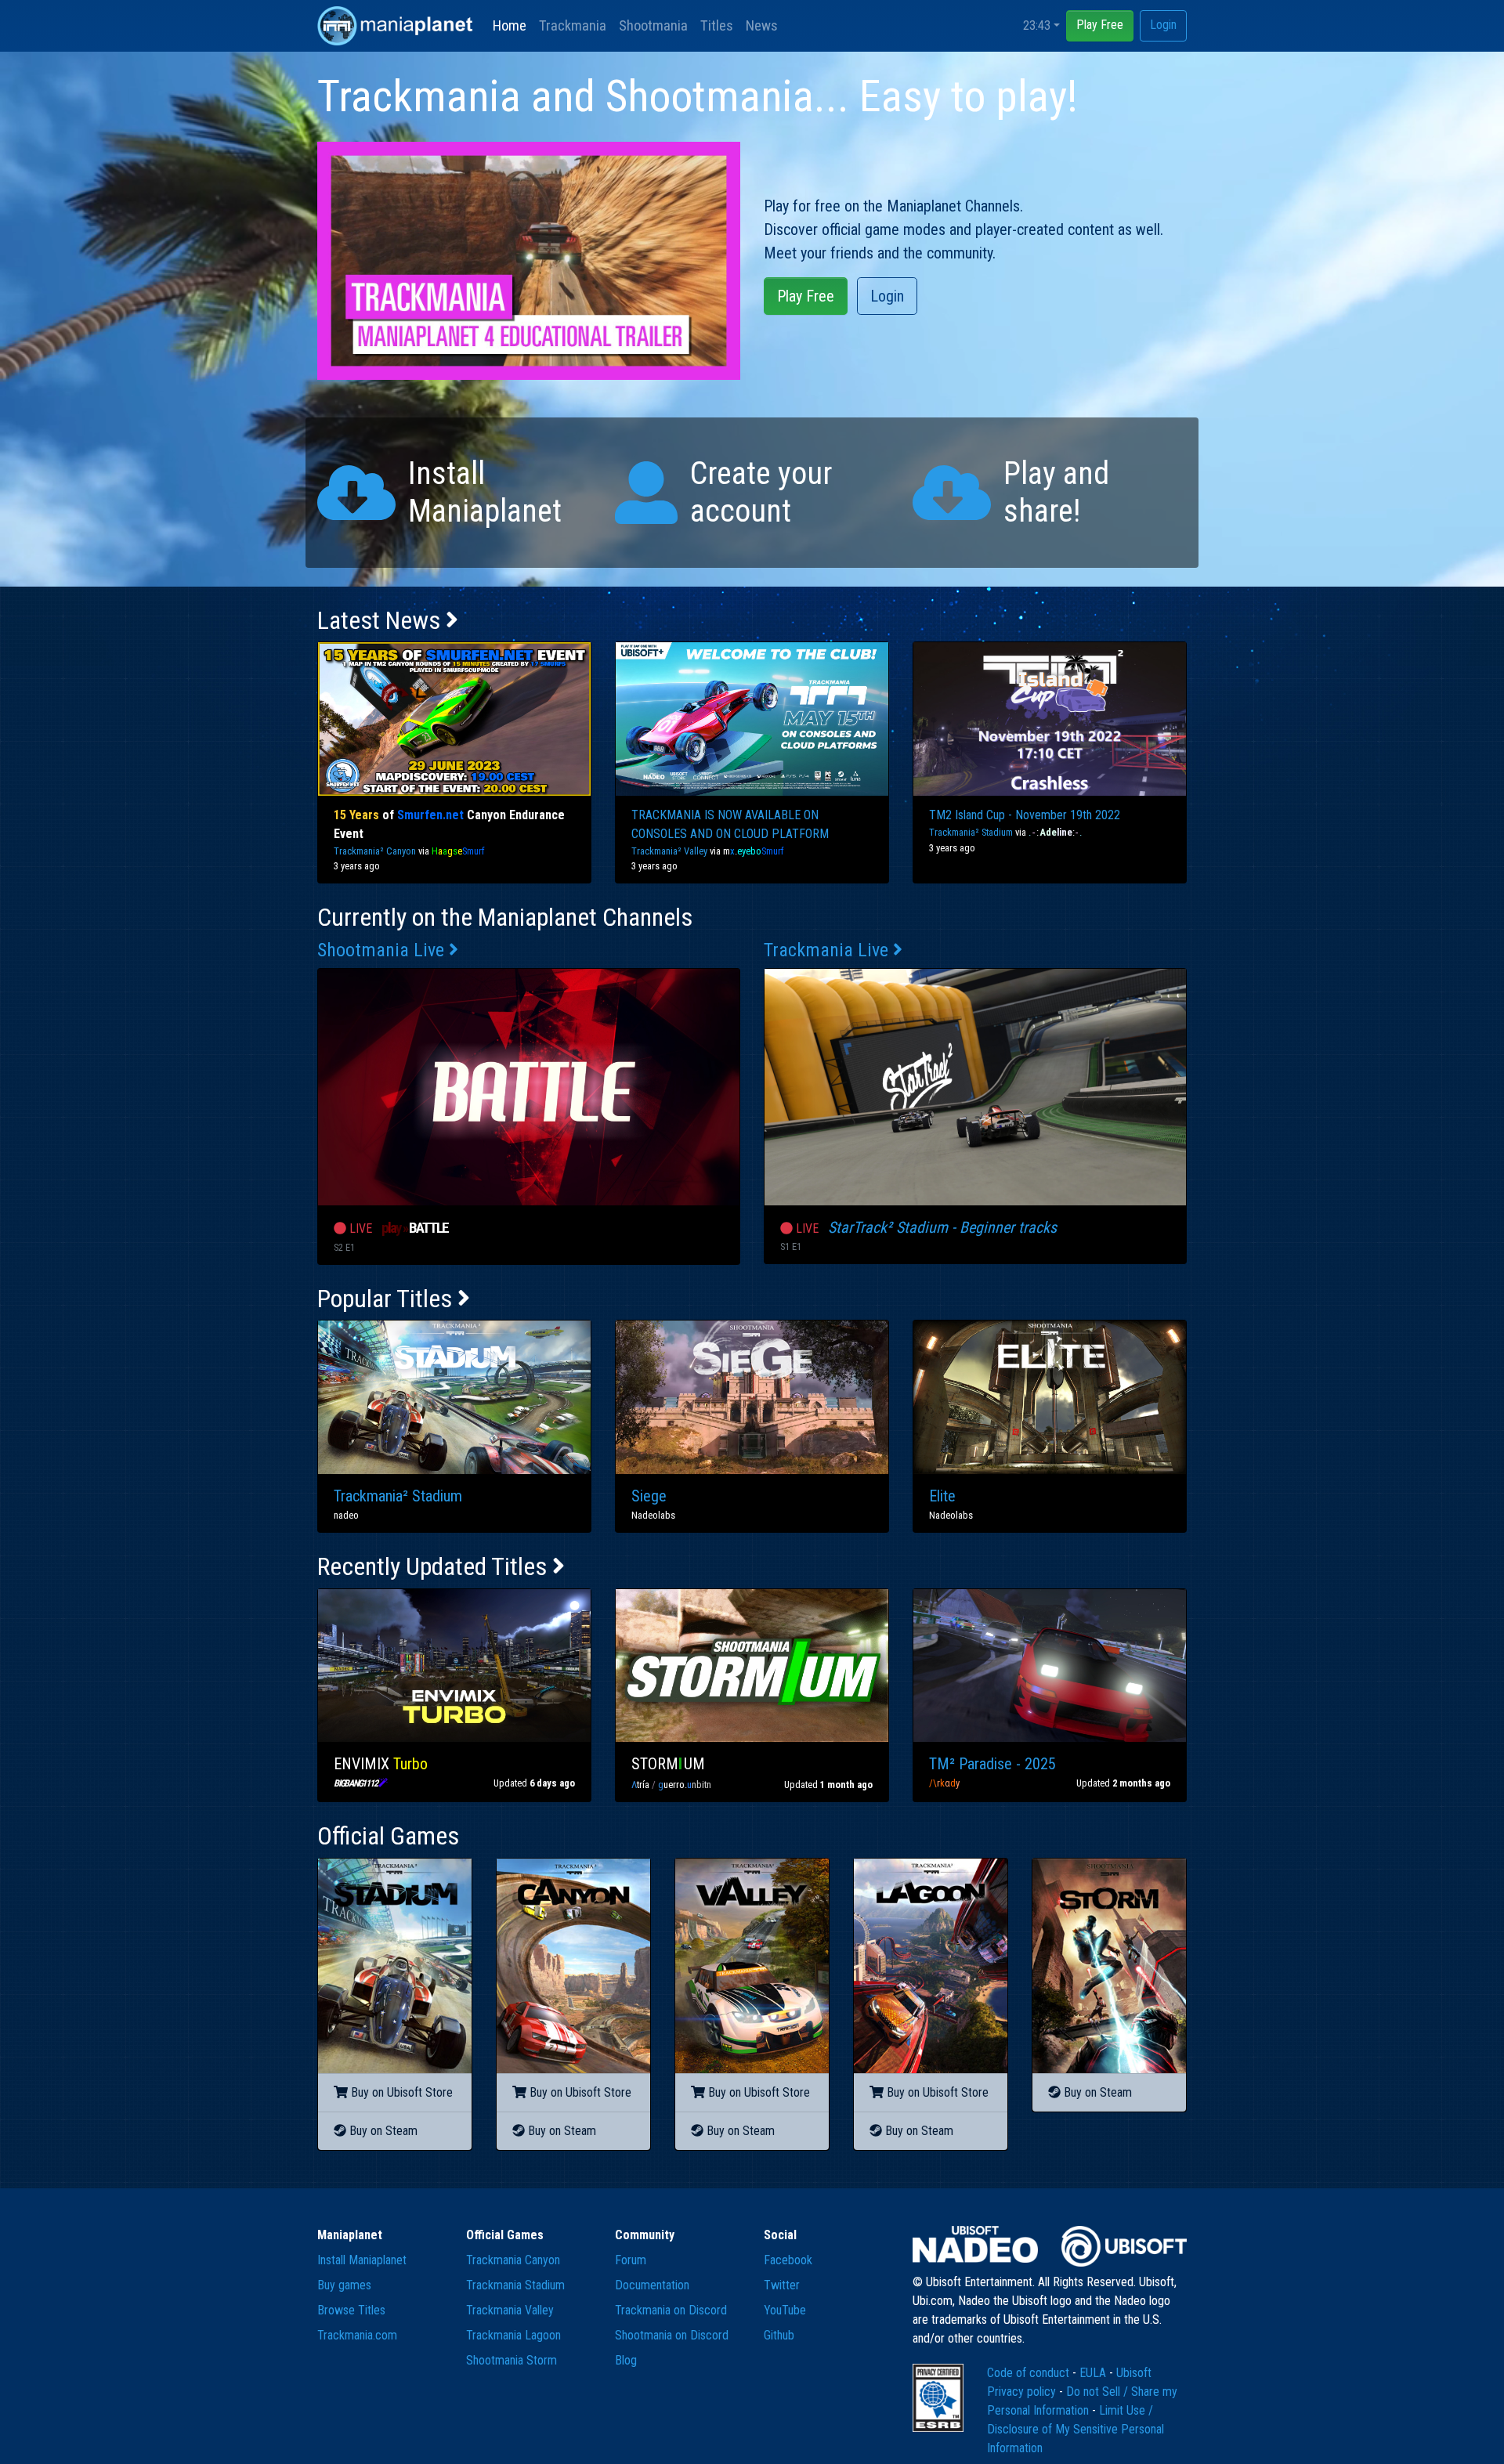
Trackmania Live (828, 950)
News (762, 25)
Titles (717, 25)
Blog (626, 2360)
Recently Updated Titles (435, 1566)
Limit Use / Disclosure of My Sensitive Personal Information (1076, 2429)
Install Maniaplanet (362, 2260)
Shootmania (653, 25)
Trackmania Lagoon (513, 2335)
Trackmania (573, 25)
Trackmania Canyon (513, 2260)
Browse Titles (351, 2310)
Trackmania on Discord (671, 2310)
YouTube (785, 2310)
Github (779, 2335)
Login (1163, 25)
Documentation (652, 2285)
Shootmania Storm (512, 2360)
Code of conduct (1030, 2373)
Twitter (782, 2285)
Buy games (344, 2285)
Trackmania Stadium (515, 2285)
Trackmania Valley (510, 2310)
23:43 (1037, 25)
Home (510, 25)
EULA (1094, 2373)
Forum (631, 2260)
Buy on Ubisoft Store (400, 2092)
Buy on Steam (382, 2131)
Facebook (788, 2260)
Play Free (1100, 25)
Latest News (381, 620)
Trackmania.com (357, 2335)
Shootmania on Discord (672, 2335)
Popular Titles (387, 1299)
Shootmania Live (383, 950)
